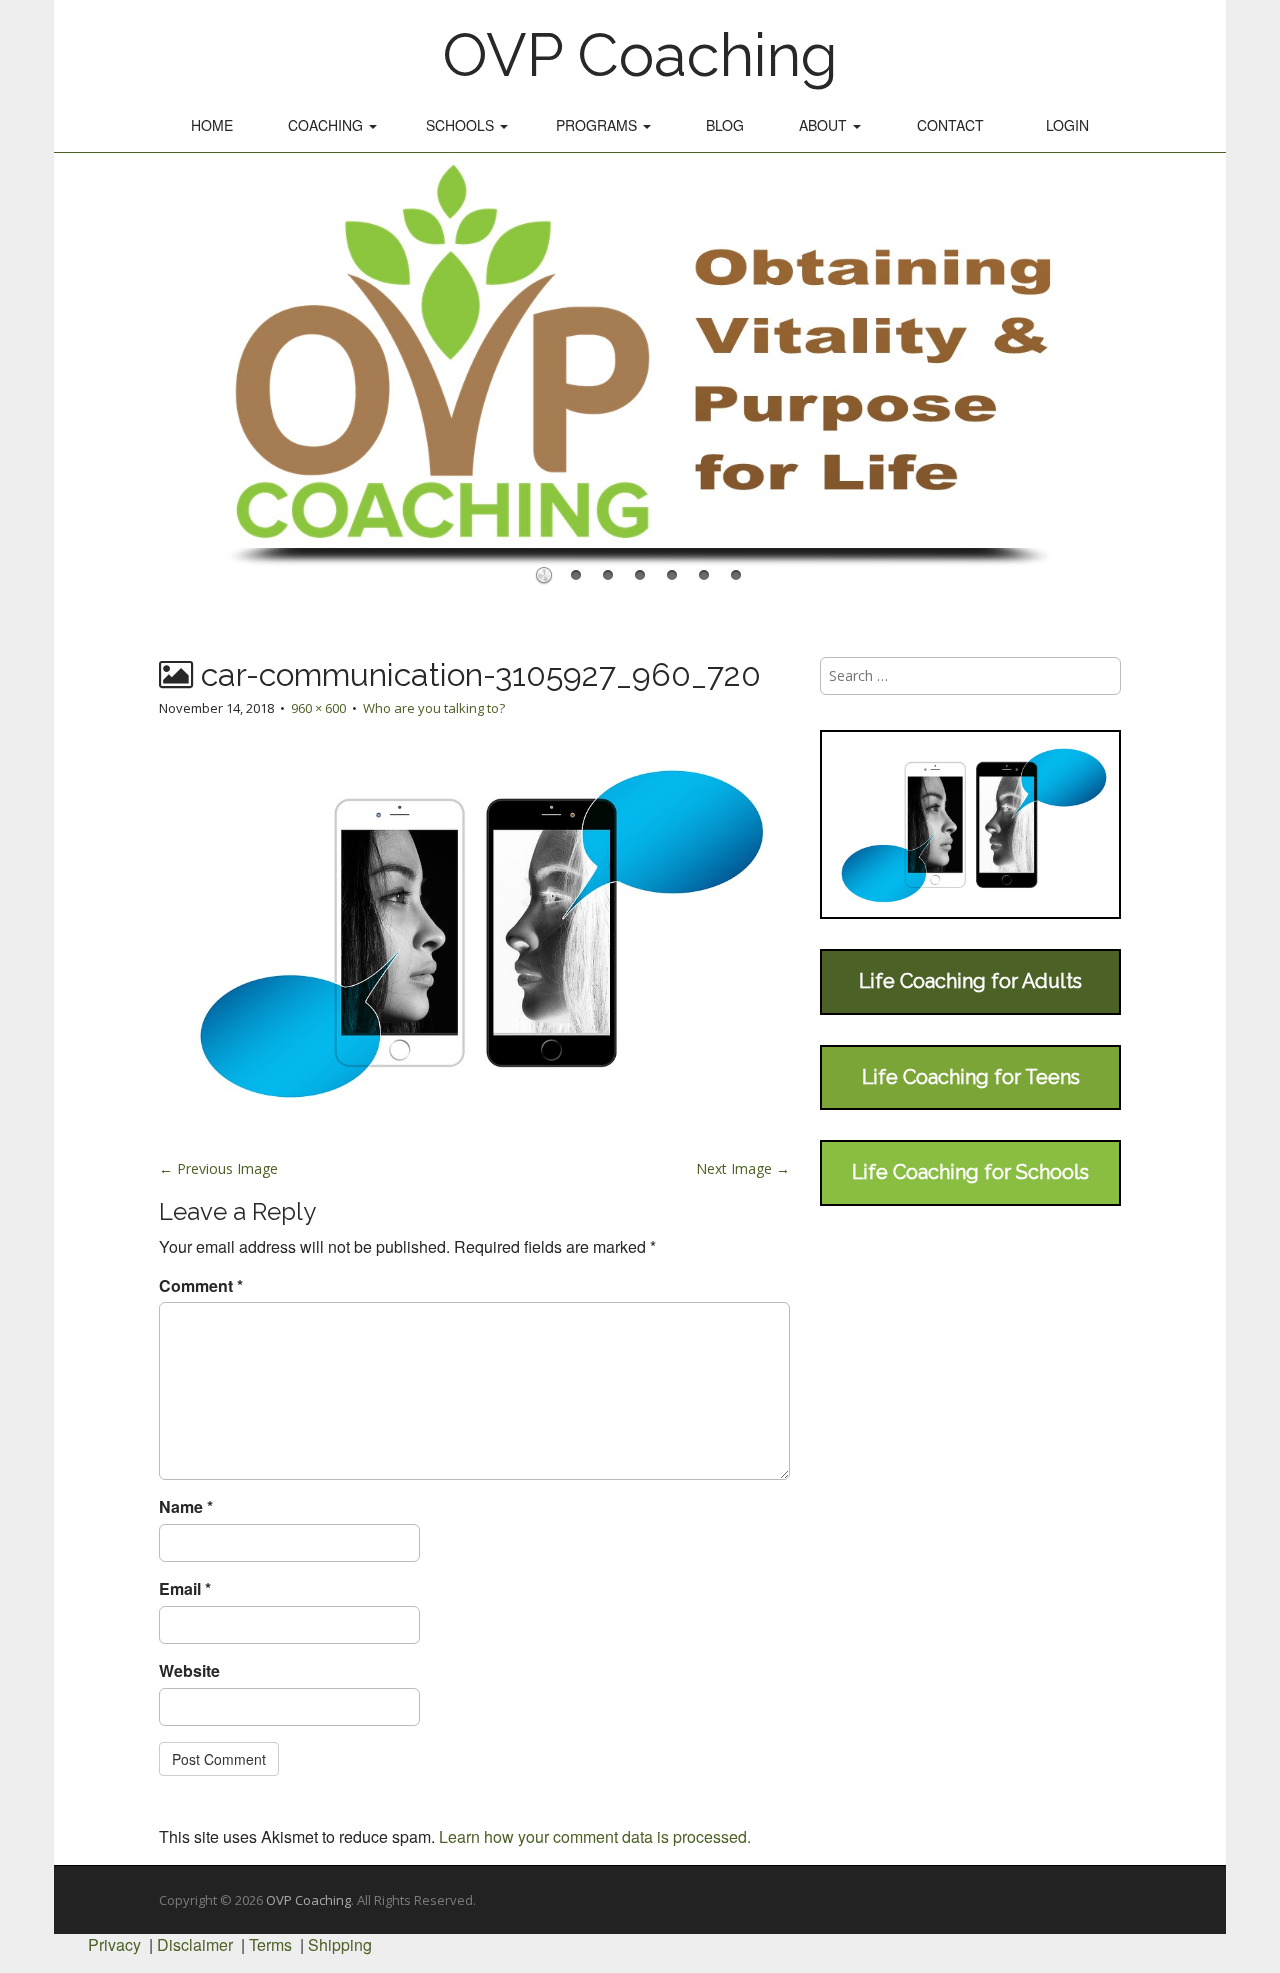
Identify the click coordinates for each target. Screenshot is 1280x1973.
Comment (201, 1286)
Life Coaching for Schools (970, 1172)
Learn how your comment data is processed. (595, 1836)
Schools (462, 125)
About (825, 125)
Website (189, 1671)
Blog (725, 125)
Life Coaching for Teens (971, 1077)
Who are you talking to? (434, 708)
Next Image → (743, 1168)
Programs (598, 125)
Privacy (114, 1944)
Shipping (340, 1944)
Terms (270, 1944)
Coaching (327, 125)
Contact (950, 125)
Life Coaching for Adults (970, 981)
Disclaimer (195, 1944)
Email (185, 1589)
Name (186, 1507)
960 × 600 (318, 708)
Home (212, 125)
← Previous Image (218, 1168)
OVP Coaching (640, 55)
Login (1067, 125)
